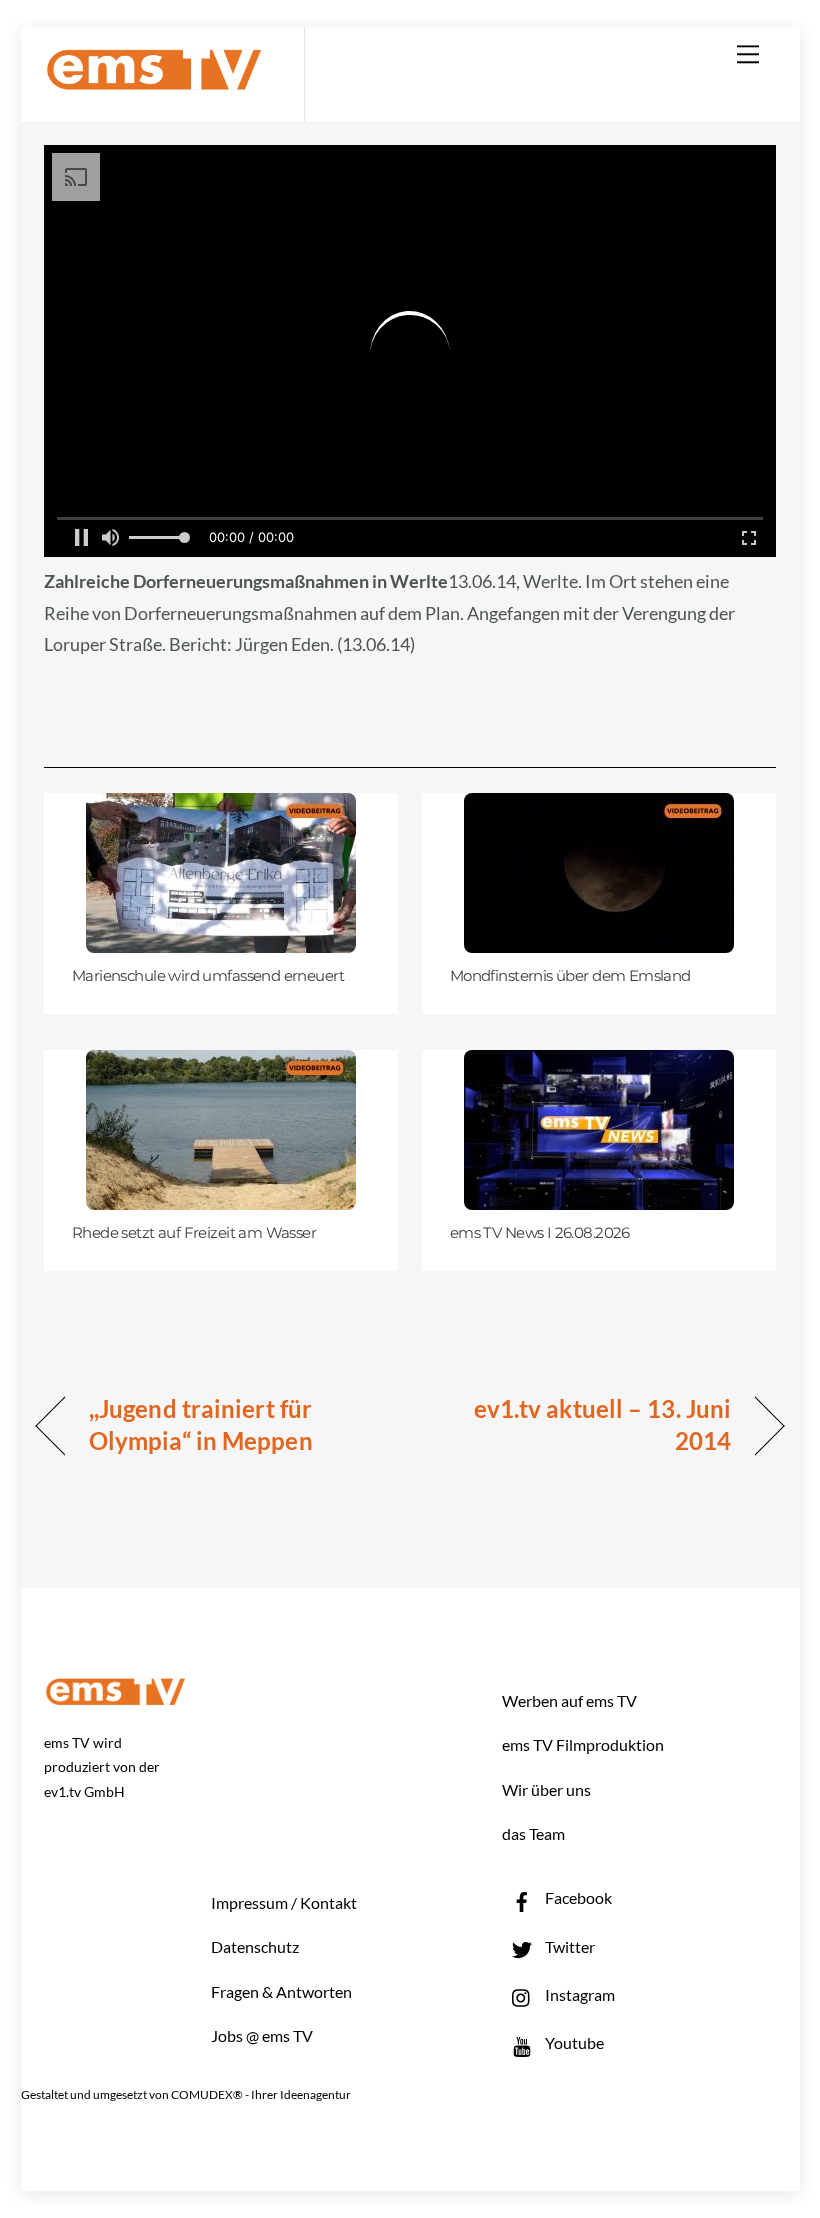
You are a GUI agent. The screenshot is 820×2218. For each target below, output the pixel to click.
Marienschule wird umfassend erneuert (208, 976)
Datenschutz (255, 1946)
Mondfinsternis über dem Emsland (570, 976)
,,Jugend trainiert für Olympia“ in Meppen (201, 1424)
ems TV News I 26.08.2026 (540, 1233)
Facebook (577, 1897)
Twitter (568, 1946)
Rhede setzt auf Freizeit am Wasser (194, 1233)
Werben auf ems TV (569, 1700)
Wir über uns (546, 1789)
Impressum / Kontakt (284, 1902)
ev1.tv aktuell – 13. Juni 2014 (581, 1424)
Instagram (578, 1994)
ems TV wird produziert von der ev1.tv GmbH (102, 1767)
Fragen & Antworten (281, 1991)
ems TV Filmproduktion (583, 1744)
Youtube (573, 2042)
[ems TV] (154, 78)
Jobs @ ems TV (262, 2035)
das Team (533, 1833)
